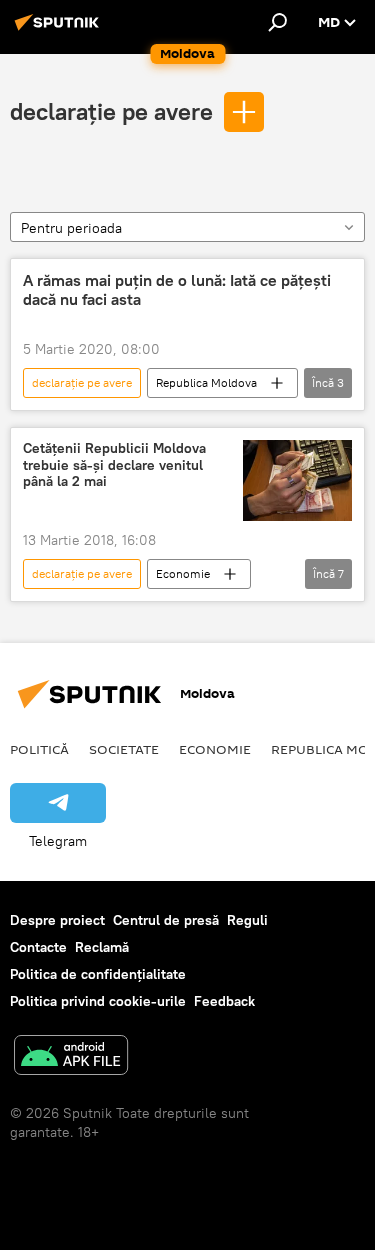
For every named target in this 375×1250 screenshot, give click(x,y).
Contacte (38, 947)
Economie (183, 573)
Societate (124, 749)
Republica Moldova (206, 382)
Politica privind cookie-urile (98, 1001)
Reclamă (102, 947)
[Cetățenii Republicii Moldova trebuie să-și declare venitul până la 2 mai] (297, 480)
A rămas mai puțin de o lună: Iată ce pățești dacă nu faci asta (177, 290)
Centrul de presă (166, 920)
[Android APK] (71, 1057)
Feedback (224, 1001)
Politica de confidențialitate (98, 974)
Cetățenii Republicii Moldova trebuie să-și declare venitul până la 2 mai (114, 465)
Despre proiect (57, 920)
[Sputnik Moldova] (60, 30)
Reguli (247, 920)
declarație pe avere (111, 111)
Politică (39, 749)
